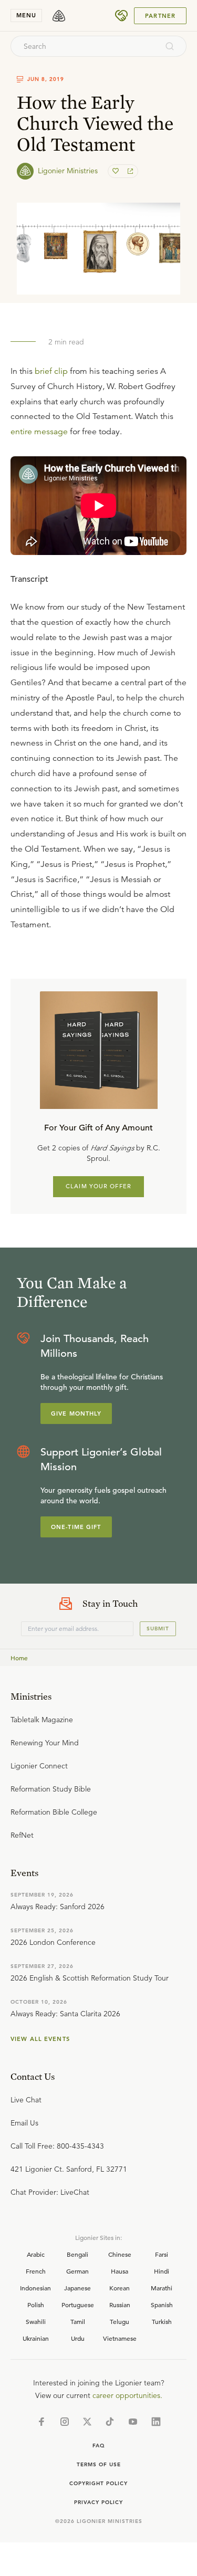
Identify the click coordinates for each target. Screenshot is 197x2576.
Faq (99, 2446)
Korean (120, 2288)
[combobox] (84, 46)
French (36, 2271)
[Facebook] (42, 2422)
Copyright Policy (98, 2483)
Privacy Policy (98, 2502)
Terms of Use (99, 2464)
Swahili (36, 2321)
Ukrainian (36, 2338)
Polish (36, 2305)
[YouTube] (133, 2422)
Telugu (120, 2321)
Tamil (78, 2321)
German (77, 2271)
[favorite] (117, 171)
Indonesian (35, 2288)
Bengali (77, 2254)
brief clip (51, 371)
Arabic (36, 2254)
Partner (160, 16)
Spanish (162, 2305)
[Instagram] (65, 2422)
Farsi (162, 2254)
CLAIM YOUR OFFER (98, 1186)
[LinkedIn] (156, 2422)
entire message (39, 432)
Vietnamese (120, 2338)
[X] (87, 2422)
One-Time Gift (76, 1527)
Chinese (120, 2254)
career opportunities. (127, 2395)
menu (26, 15)
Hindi (162, 2271)
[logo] (59, 16)
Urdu (78, 2338)
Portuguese (78, 2305)
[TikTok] (110, 2422)
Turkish (162, 2321)
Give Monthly (76, 1413)
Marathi (162, 2288)
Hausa (120, 2271)
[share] (129, 171)
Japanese (77, 2288)
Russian (120, 2305)
